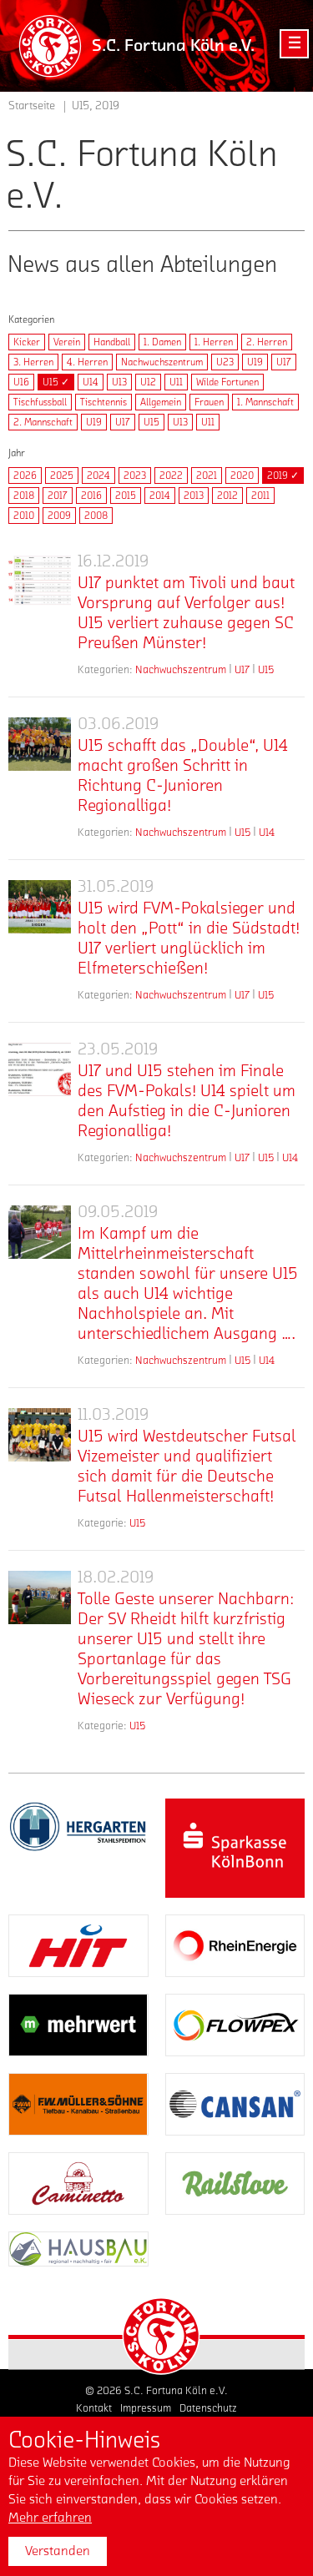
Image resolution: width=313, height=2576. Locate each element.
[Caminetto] (78, 2184)
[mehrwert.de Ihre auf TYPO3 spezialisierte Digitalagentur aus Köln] (78, 2025)
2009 (59, 516)
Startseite (32, 106)
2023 (135, 475)
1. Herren (214, 342)
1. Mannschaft (265, 402)
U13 (119, 382)
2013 (194, 496)
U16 (21, 382)
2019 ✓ (283, 475)
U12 (148, 382)
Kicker (27, 342)
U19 (255, 362)
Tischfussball (40, 402)
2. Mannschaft (43, 422)
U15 (151, 422)
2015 (126, 496)
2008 (96, 516)
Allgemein (161, 402)
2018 (24, 496)
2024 (98, 475)
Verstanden (58, 2551)
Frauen (209, 402)
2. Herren (267, 342)
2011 (260, 496)
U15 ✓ (56, 382)
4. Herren (87, 362)
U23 (225, 362)
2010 (24, 516)
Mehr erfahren (50, 2518)
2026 (25, 475)
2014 (160, 496)
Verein (67, 342)
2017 (58, 496)
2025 (62, 475)
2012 (227, 496)
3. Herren (33, 362)
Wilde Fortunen (227, 382)
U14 (91, 382)
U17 (284, 362)
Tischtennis (103, 402)
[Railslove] (235, 2184)
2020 (242, 475)
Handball (112, 342)
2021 (207, 475)
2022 (171, 475)
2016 (91, 496)
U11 (176, 382)
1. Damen (162, 342)
